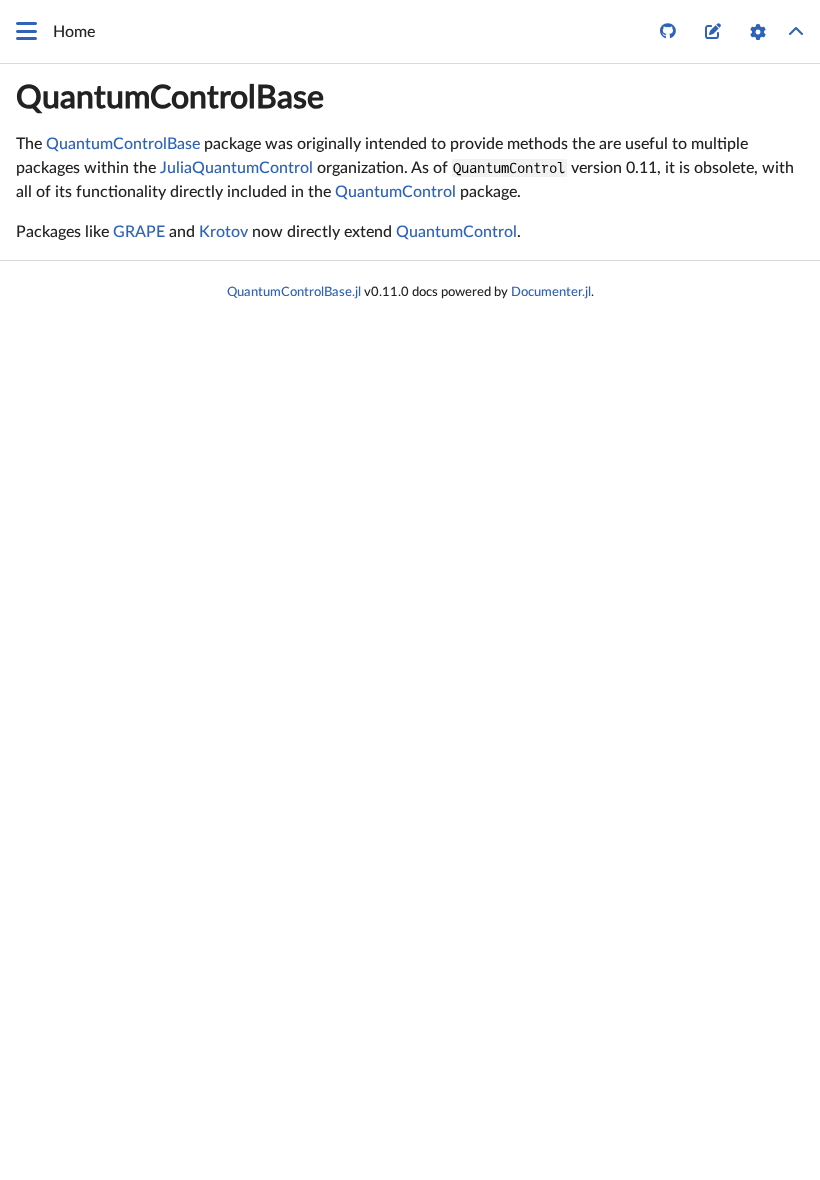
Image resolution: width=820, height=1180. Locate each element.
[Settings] (758, 32)
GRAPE (139, 232)
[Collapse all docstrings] (796, 32)
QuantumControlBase (170, 98)
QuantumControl (395, 192)
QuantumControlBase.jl (294, 292)
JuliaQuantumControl (236, 168)
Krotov (223, 232)
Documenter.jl (551, 292)
